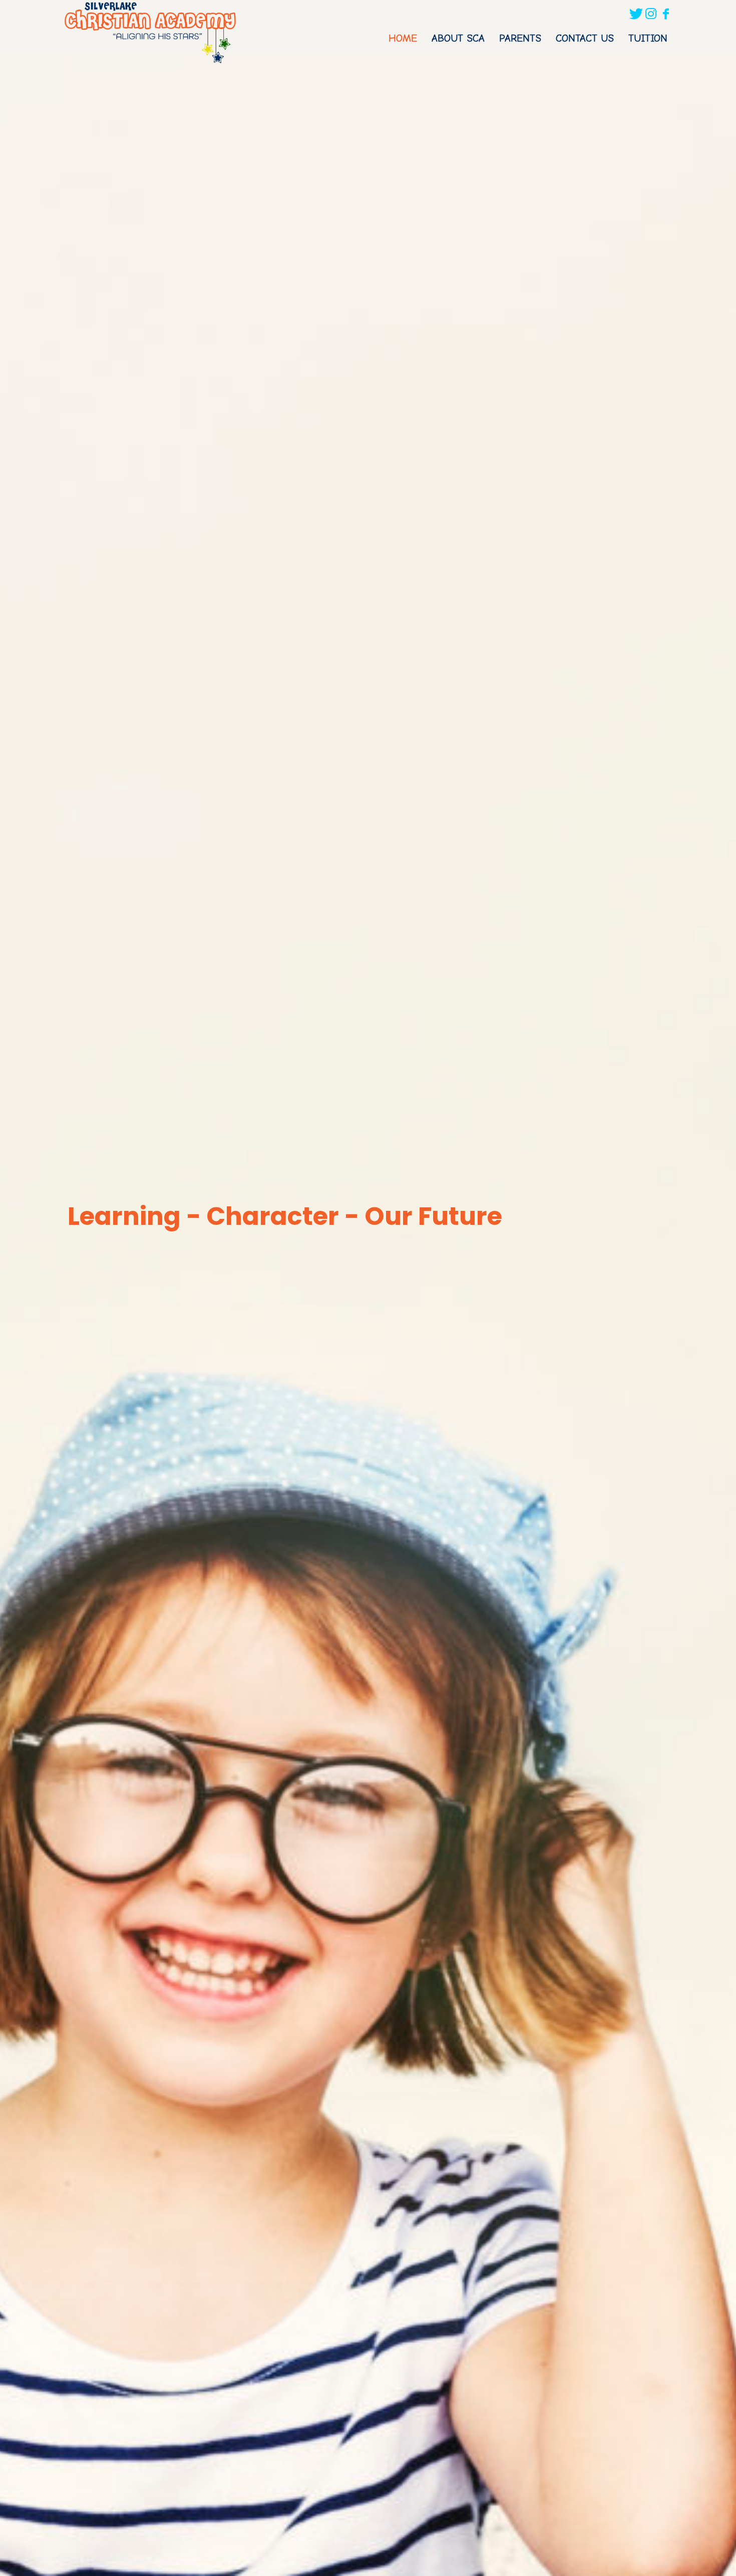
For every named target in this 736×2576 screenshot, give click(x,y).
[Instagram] (651, 14)
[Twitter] (636, 14)
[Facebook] (666, 14)
